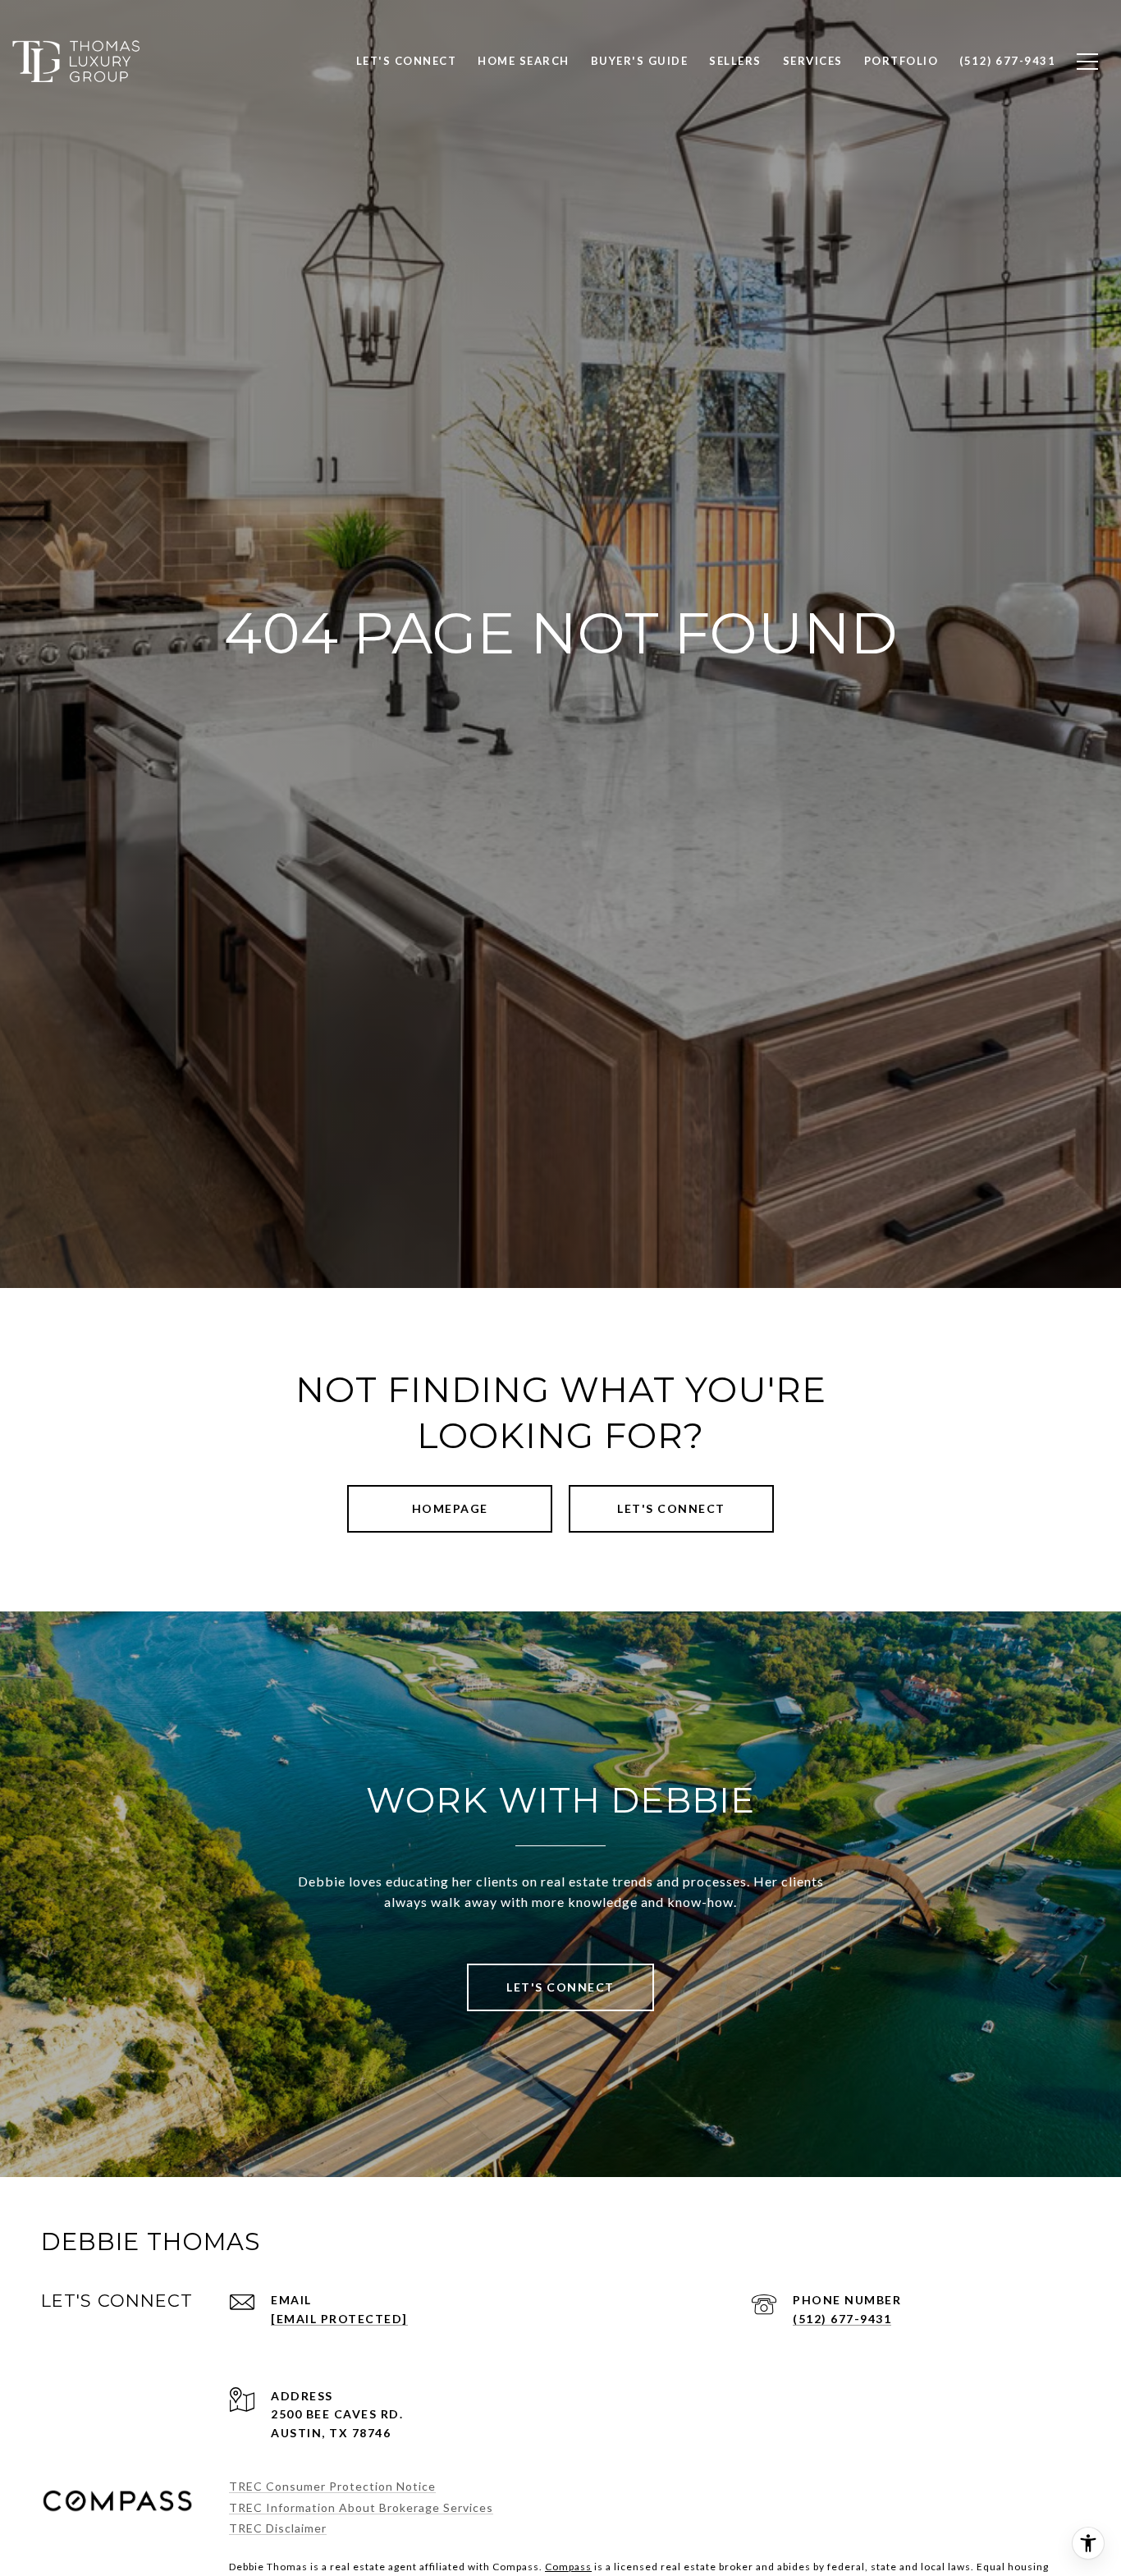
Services (813, 61)
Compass (568, 2567)
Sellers (735, 61)
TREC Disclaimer (278, 2528)
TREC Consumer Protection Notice (332, 2486)
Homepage (450, 1508)
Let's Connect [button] (671, 1508)
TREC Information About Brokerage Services (361, 2507)
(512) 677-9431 (842, 2319)
